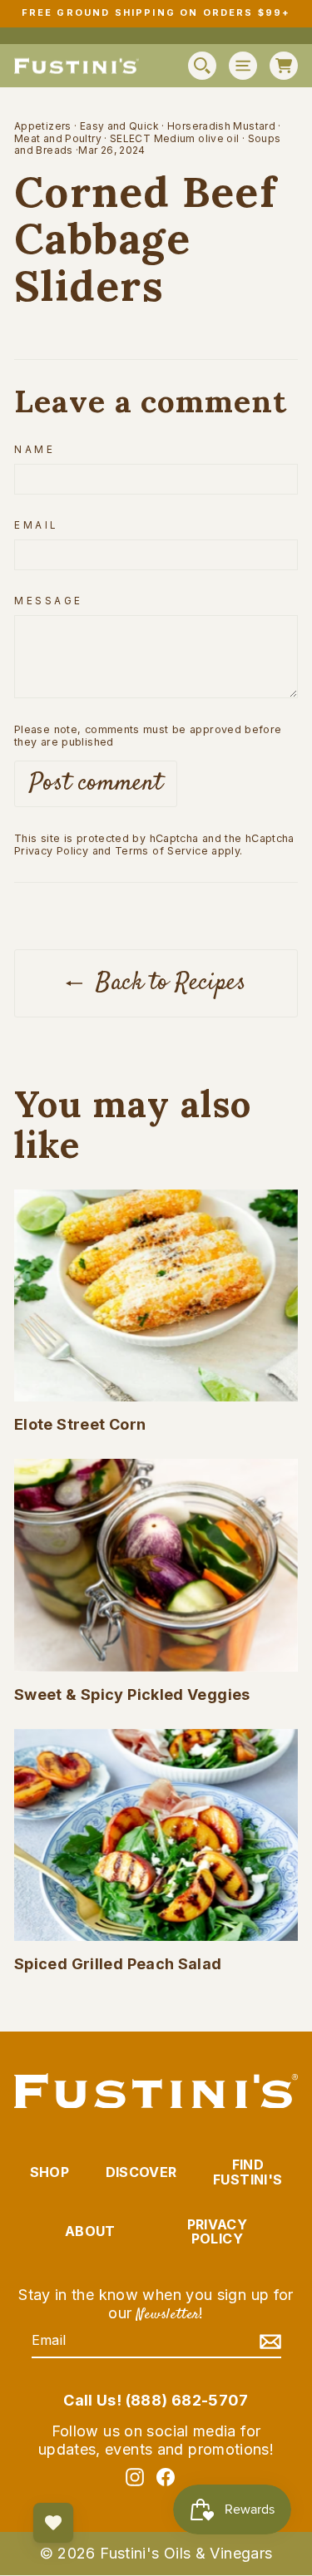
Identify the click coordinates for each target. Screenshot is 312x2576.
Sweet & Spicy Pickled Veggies (132, 1694)
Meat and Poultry (58, 138)
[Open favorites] (53, 2523)
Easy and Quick (119, 126)
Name (35, 450)
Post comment (96, 783)
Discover (141, 2172)
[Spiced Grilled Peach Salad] (156, 1835)
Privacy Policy (51, 851)
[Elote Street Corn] (156, 1296)
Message (49, 601)
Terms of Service (161, 851)
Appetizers (43, 126)
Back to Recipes (168, 983)
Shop (50, 2172)
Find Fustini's (248, 2172)
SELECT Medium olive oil (174, 138)
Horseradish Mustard (221, 126)
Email (36, 525)
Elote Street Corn (80, 1424)
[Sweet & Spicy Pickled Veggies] (156, 1565)
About (90, 2231)
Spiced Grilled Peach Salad (118, 1964)
